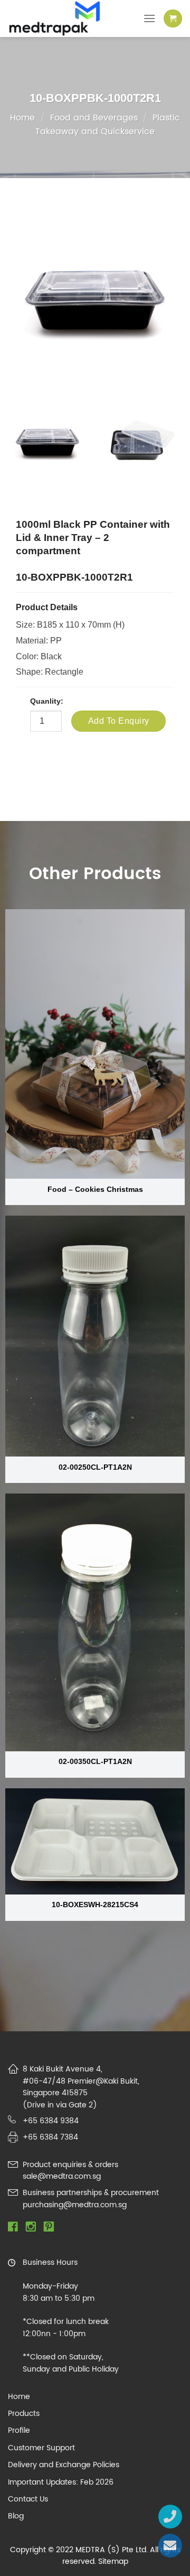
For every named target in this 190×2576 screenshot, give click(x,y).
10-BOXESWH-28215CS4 (95, 1905)
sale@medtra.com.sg (62, 2176)
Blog (16, 2516)
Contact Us (28, 2499)
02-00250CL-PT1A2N (95, 1467)
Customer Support (41, 2448)
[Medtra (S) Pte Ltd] (63, 18)
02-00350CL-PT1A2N (95, 1762)
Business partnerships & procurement (91, 2193)
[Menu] (149, 18)
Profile (19, 2431)
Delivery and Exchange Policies (64, 2465)
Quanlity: (47, 701)
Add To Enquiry (119, 721)
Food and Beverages (94, 118)
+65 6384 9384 (51, 2121)
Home (22, 118)
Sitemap (113, 2561)
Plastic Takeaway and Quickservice (108, 125)
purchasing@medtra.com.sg (75, 2205)
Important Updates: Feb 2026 (61, 2482)
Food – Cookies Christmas (95, 1189)
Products (24, 2414)
